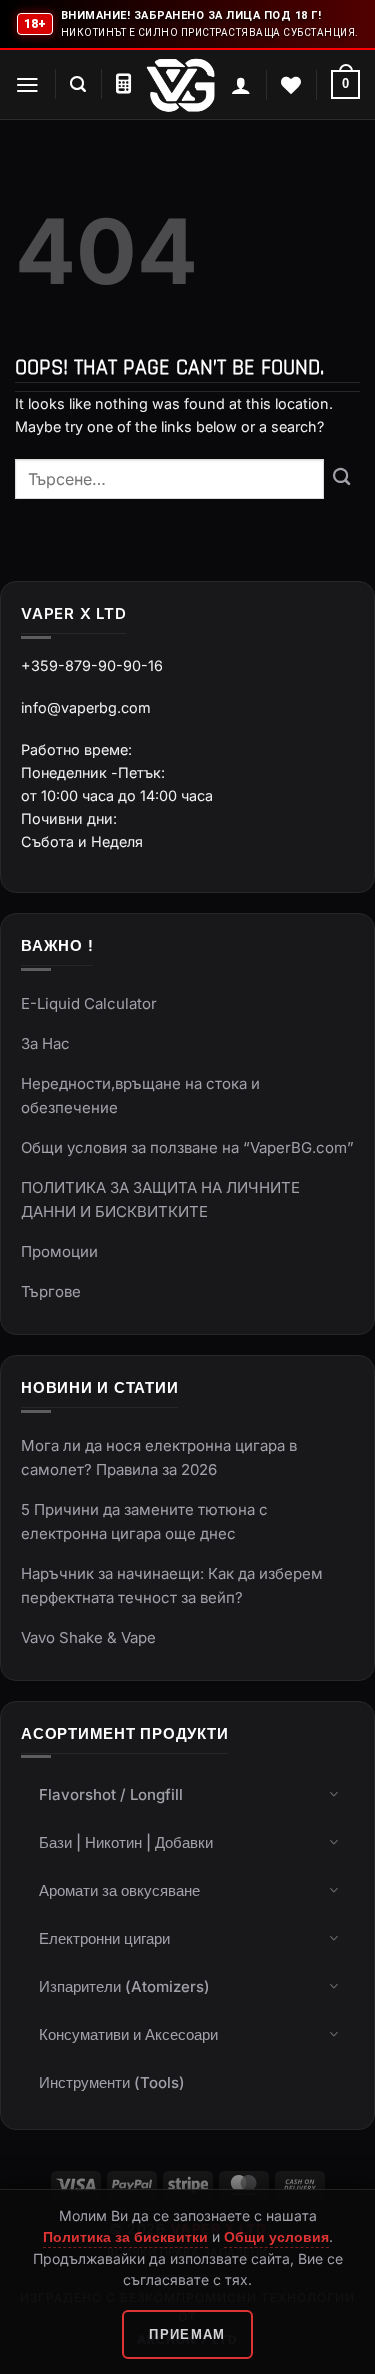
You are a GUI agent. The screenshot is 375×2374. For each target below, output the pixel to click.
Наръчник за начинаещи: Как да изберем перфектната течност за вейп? (172, 1585)
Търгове (51, 1291)
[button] (27, 85)
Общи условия (276, 2236)
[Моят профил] (241, 85)
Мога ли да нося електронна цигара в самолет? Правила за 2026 (159, 1457)
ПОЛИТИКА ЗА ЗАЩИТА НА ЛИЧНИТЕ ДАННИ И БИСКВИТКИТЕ (160, 1199)
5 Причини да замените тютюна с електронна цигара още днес (144, 1521)
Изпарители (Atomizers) (124, 1986)
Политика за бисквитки (125, 2236)
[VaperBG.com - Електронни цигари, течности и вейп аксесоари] (181, 85)
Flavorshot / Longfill (111, 1794)
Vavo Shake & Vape (88, 1637)
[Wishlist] (291, 85)
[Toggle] (334, 1793)
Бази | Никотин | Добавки (126, 1842)
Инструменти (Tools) (112, 2082)
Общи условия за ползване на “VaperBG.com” (187, 1147)
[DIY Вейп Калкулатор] (123, 84)
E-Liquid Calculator (89, 1003)
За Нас (45, 1043)
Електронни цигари (104, 1938)
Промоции (59, 1251)
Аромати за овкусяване (119, 1890)
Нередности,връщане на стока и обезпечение (140, 1095)
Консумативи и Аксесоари (128, 2034)
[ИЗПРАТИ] (342, 479)
